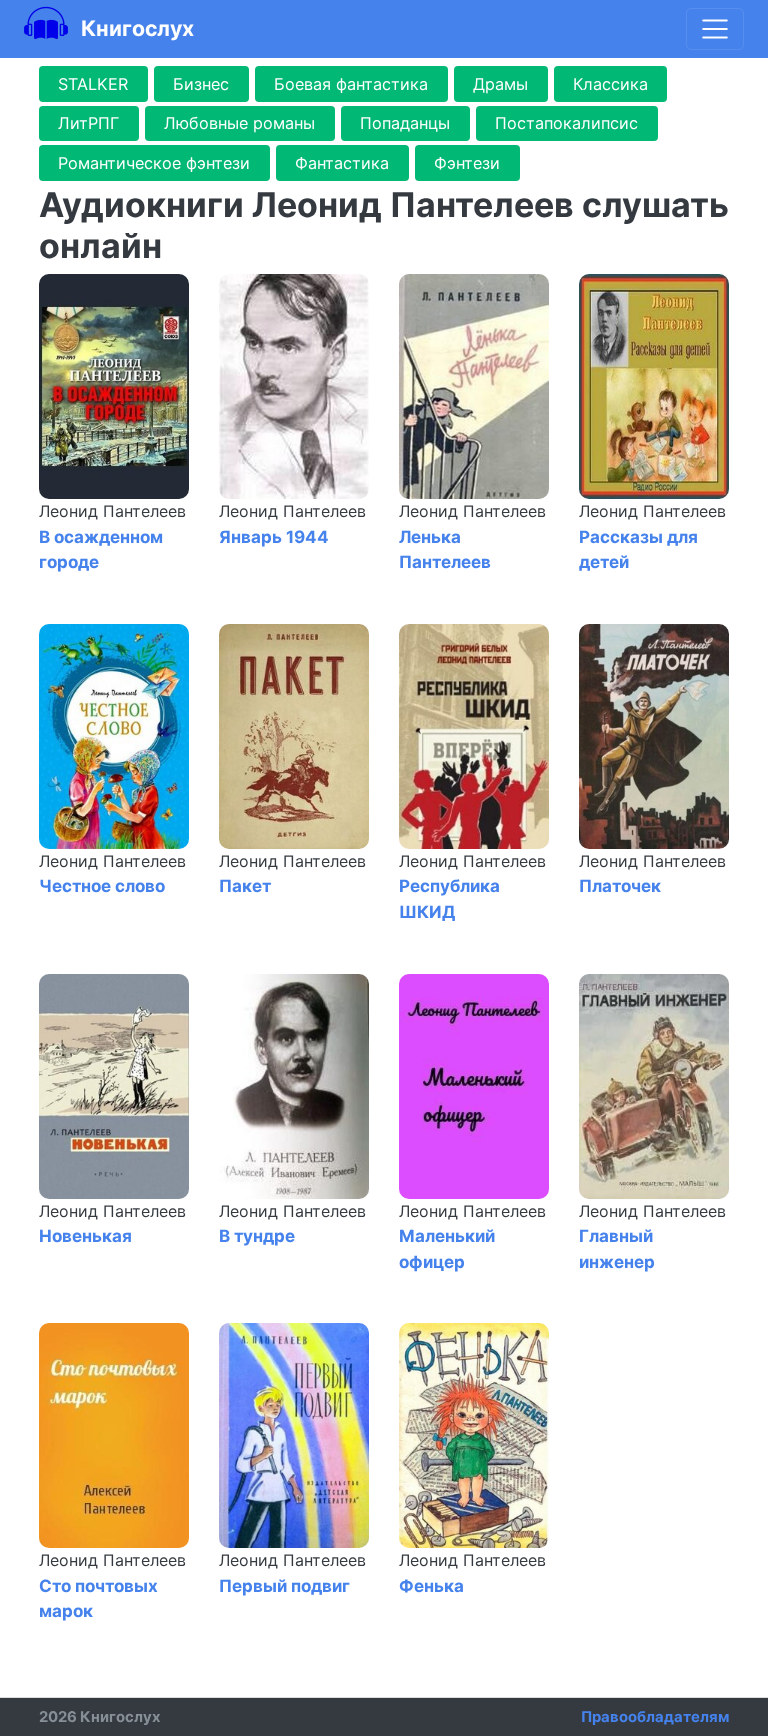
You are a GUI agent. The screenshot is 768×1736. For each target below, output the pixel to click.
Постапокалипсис (566, 123)
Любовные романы (239, 123)
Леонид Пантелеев (112, 511)
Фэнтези (467, 163)
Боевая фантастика (351, 84)
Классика (610, 84)
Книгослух (135, 28)
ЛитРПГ (88, 123)
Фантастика (342, 163)
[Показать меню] (715, 29)
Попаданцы (405, 123)
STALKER (93, 84)
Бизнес (201, 84)
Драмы (500, 84)
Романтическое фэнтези (154, 163)
